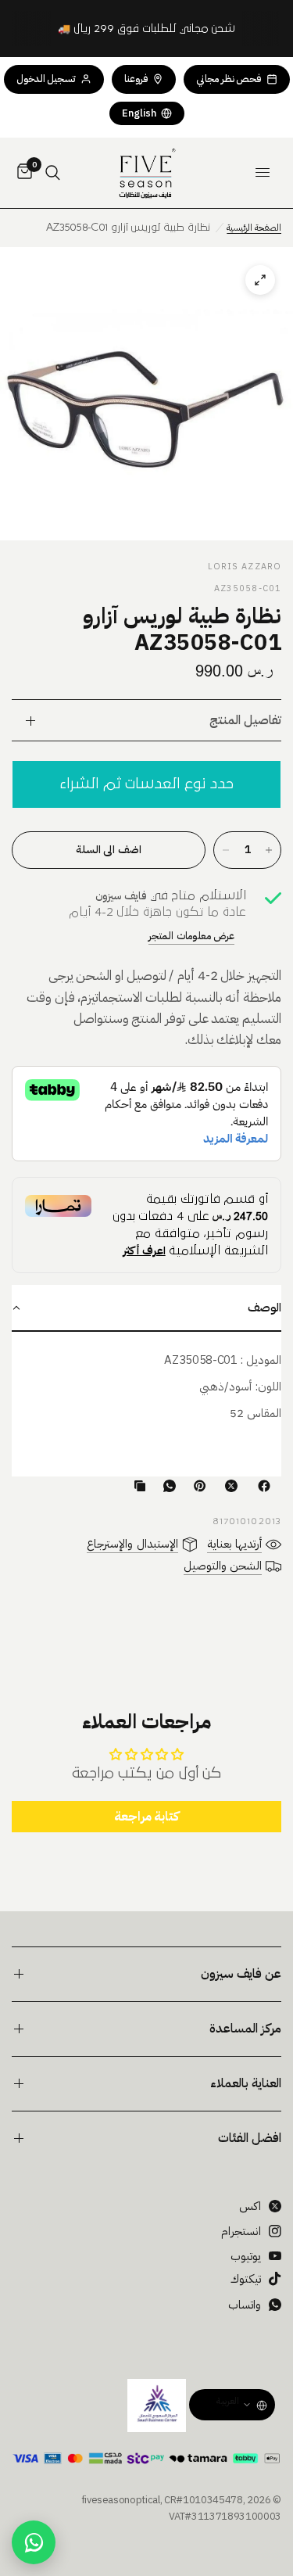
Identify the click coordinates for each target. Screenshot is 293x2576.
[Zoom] (146, 394)
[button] (146, 1308)
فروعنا (136, 79)
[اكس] (228, 1486)
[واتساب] (166, 1486)
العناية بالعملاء (246, 2083)
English (139, 113)
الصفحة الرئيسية (254, 228)
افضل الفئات (250, 2138)
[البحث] (53, 173)
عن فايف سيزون (241, 1974)
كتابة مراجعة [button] (147, 1817)
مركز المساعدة (245, 2029)
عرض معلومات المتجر (191, 936)
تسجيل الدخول (46, 79)
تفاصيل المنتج (245, 720)
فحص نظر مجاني (229, 79)
